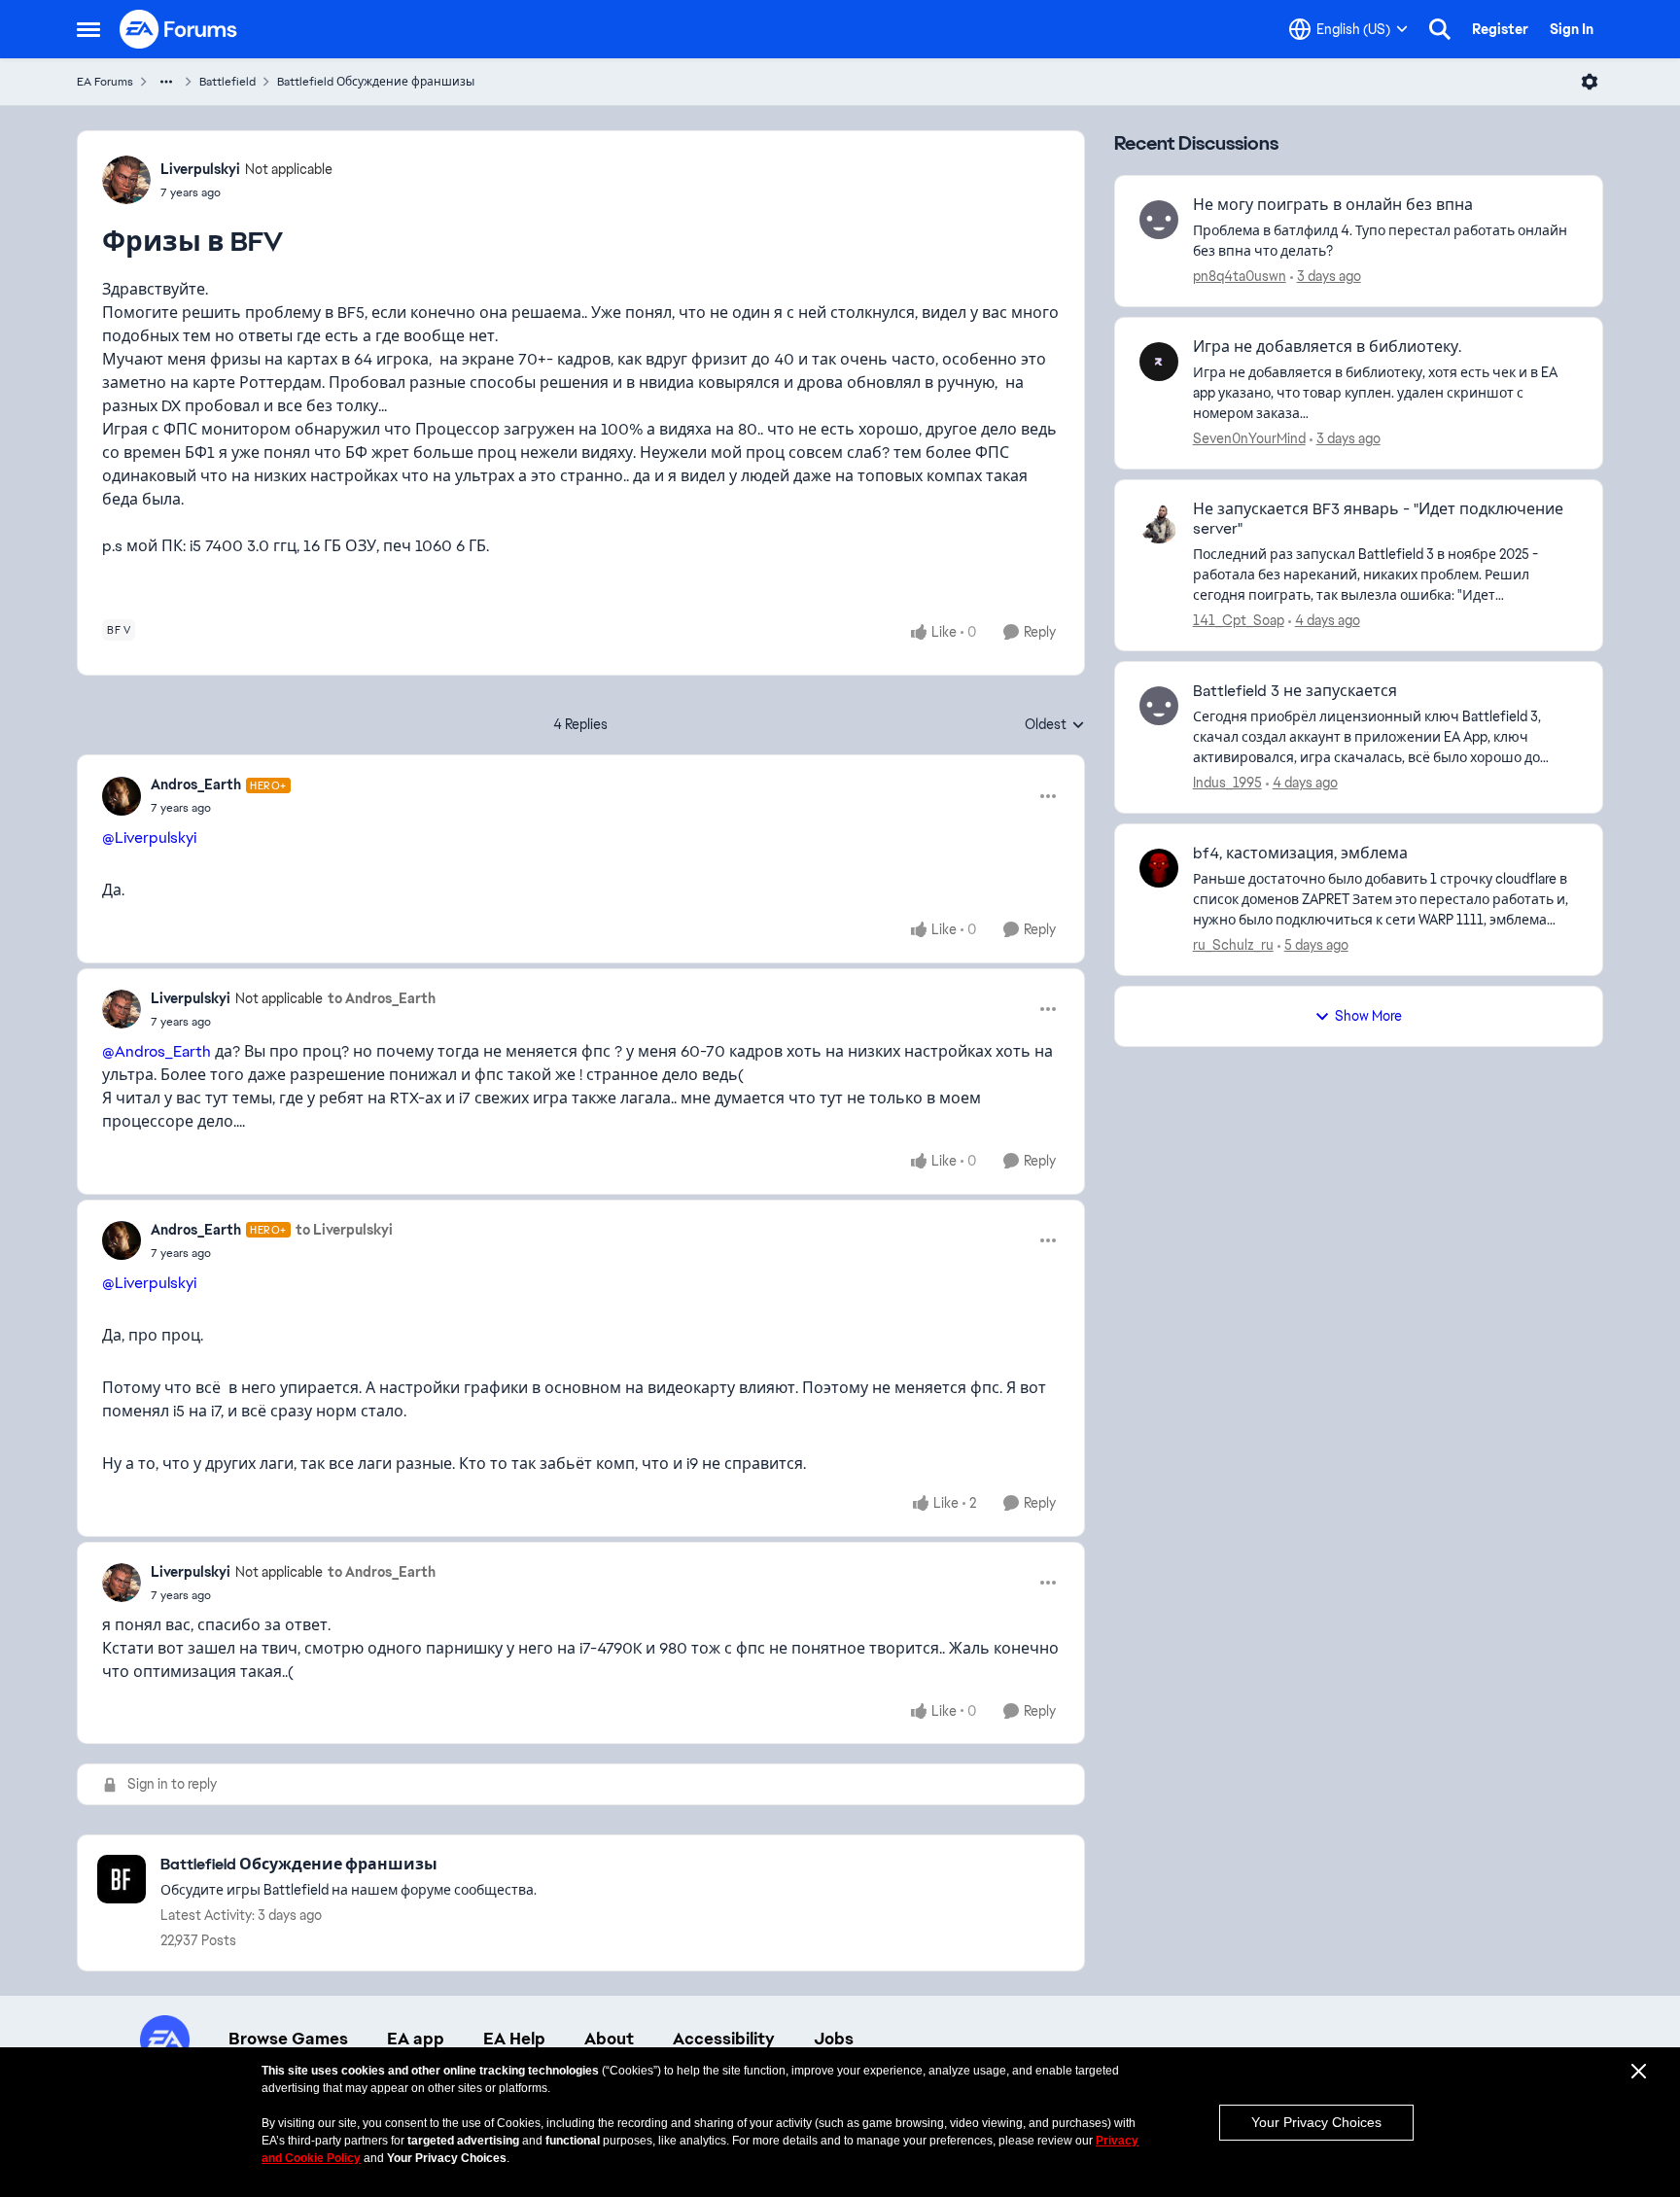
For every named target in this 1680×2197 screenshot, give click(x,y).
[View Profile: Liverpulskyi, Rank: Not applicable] (126, 180)
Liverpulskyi (200, 169)
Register (1500, 29)
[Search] (1440, 29)
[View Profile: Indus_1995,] (1159, 706)
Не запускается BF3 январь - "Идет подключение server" (1378, 520)
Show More (1368, 1016)
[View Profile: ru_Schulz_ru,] (1159, 868)
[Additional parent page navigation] (166, 82)
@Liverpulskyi (149, 837)
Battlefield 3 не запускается (1295, 691)
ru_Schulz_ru (1233, 945)
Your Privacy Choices (1316, 2122)
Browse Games (288, 2039)
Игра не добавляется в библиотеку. (1327, 347)
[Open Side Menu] (88, 29)
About (609, 2039)
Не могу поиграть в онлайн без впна (1333, 205)
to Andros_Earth (382, 998)
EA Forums (105, 82)
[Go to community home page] (179, 29)
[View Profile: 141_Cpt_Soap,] (1159, 524)
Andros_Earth (196, 785)
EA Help (514, 2039)
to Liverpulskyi (344, 1230)
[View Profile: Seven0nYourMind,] (1159, 362)
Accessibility (724, 2039)
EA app (416, 2039)
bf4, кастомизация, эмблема (1300, 854)
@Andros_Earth (157, 1051)
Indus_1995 (1227, 783)
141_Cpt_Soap (1239, 620)
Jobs (834, 2039)
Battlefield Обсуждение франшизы (376, 82)
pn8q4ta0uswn (1240, 276)
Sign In (1572, 29)
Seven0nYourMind (1249, 438)
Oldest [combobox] (1055, 725)
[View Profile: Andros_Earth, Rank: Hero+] (122, 796)
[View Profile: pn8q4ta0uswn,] (1159, 220)
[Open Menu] (1590, 82)
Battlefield (227, 82)
